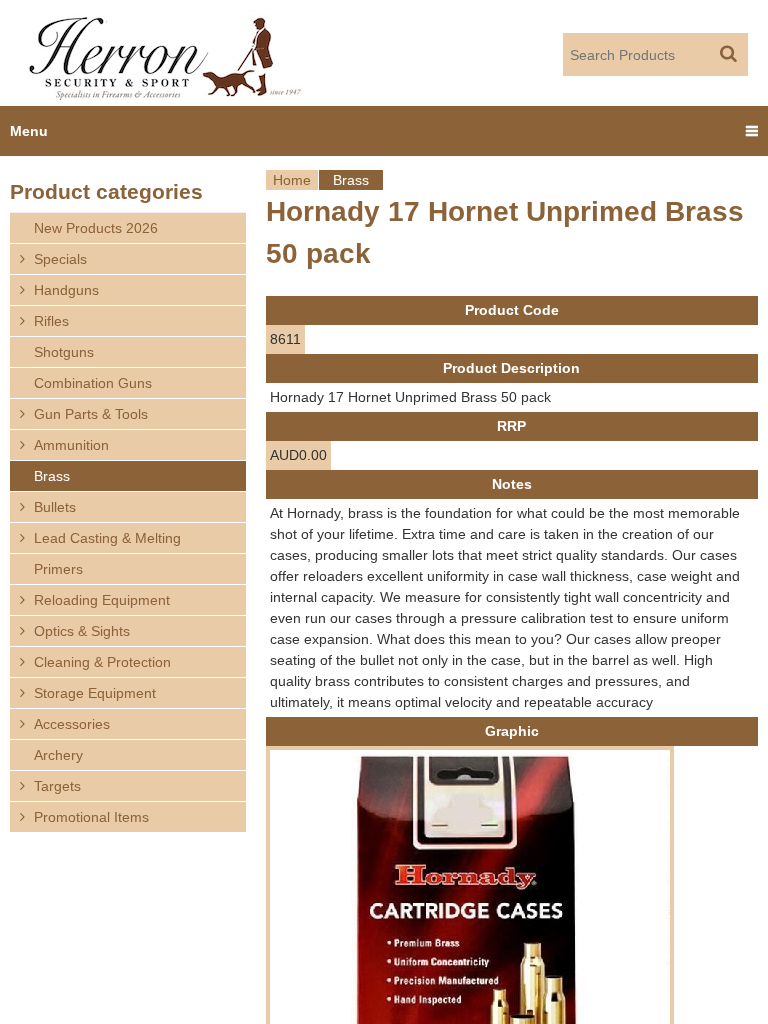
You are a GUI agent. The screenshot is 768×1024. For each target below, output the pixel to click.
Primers (58, 569)
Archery (58, 755)
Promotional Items (91, 817)
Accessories (72, 724)
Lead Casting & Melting (107, 538)
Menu (29, 131)
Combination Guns (93, 383)
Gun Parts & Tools (91, 414)
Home (292, 180)
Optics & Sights (82, 631)
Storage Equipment (95, 693)
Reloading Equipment (102, 600)
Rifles (51, 321)
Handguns (66, 290)
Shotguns (64, 352)
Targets (57, 786)
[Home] (166, 53)
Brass (351, 180)
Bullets (55, 507)
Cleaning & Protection (102, 662)
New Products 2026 (96, 228)
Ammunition (71, 445)
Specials (60, 259)
